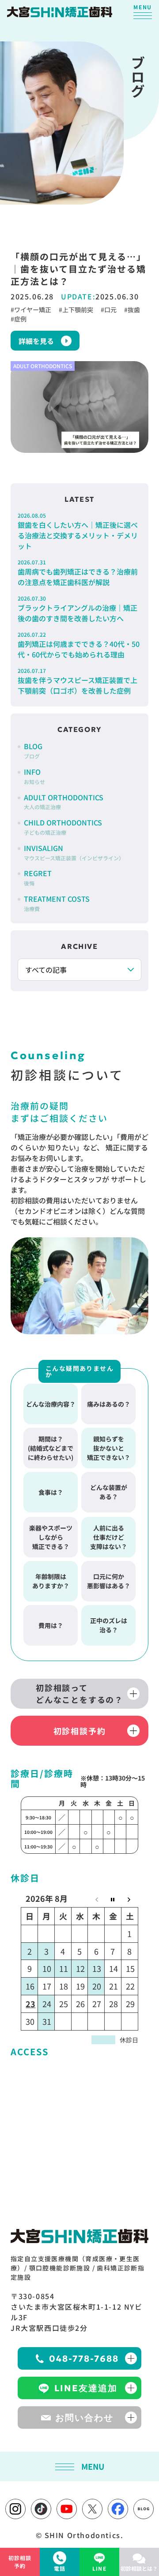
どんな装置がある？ (109, 1492)
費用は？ (51, 1625)
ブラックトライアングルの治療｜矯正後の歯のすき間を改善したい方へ (78, 609)
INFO (34, 776)
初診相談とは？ (139, 2568)
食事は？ (51, 1492)
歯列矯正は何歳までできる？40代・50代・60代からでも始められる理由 (79, 645)
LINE (99, 2568)
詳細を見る (36, 341)
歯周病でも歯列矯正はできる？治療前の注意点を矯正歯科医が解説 (78, 573)
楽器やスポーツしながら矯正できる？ (51, 1537)
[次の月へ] (129, 1898)
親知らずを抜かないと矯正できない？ (109, 1448)
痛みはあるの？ (109, 1404)
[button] (143, 11)
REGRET (38, 877)
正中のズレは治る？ (109, 1625)
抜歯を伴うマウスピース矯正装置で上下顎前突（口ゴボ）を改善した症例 (78, 681)
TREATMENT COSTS (57, 903)
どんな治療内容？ (51, 1404)
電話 (60, 2568)
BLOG (33, 750)
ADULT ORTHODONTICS (64, 801)
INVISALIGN (74, 852)
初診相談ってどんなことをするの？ (79, 1693)
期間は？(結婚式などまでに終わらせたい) (51, 1448)
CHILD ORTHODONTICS (63, 827)
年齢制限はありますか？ (51, 1581)
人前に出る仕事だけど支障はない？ (109, 1537)
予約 (20, 2562)
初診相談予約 (80, 1731)
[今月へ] (113, 1898)
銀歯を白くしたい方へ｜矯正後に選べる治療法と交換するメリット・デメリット (78, 531)
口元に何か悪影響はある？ (109, 1581)
